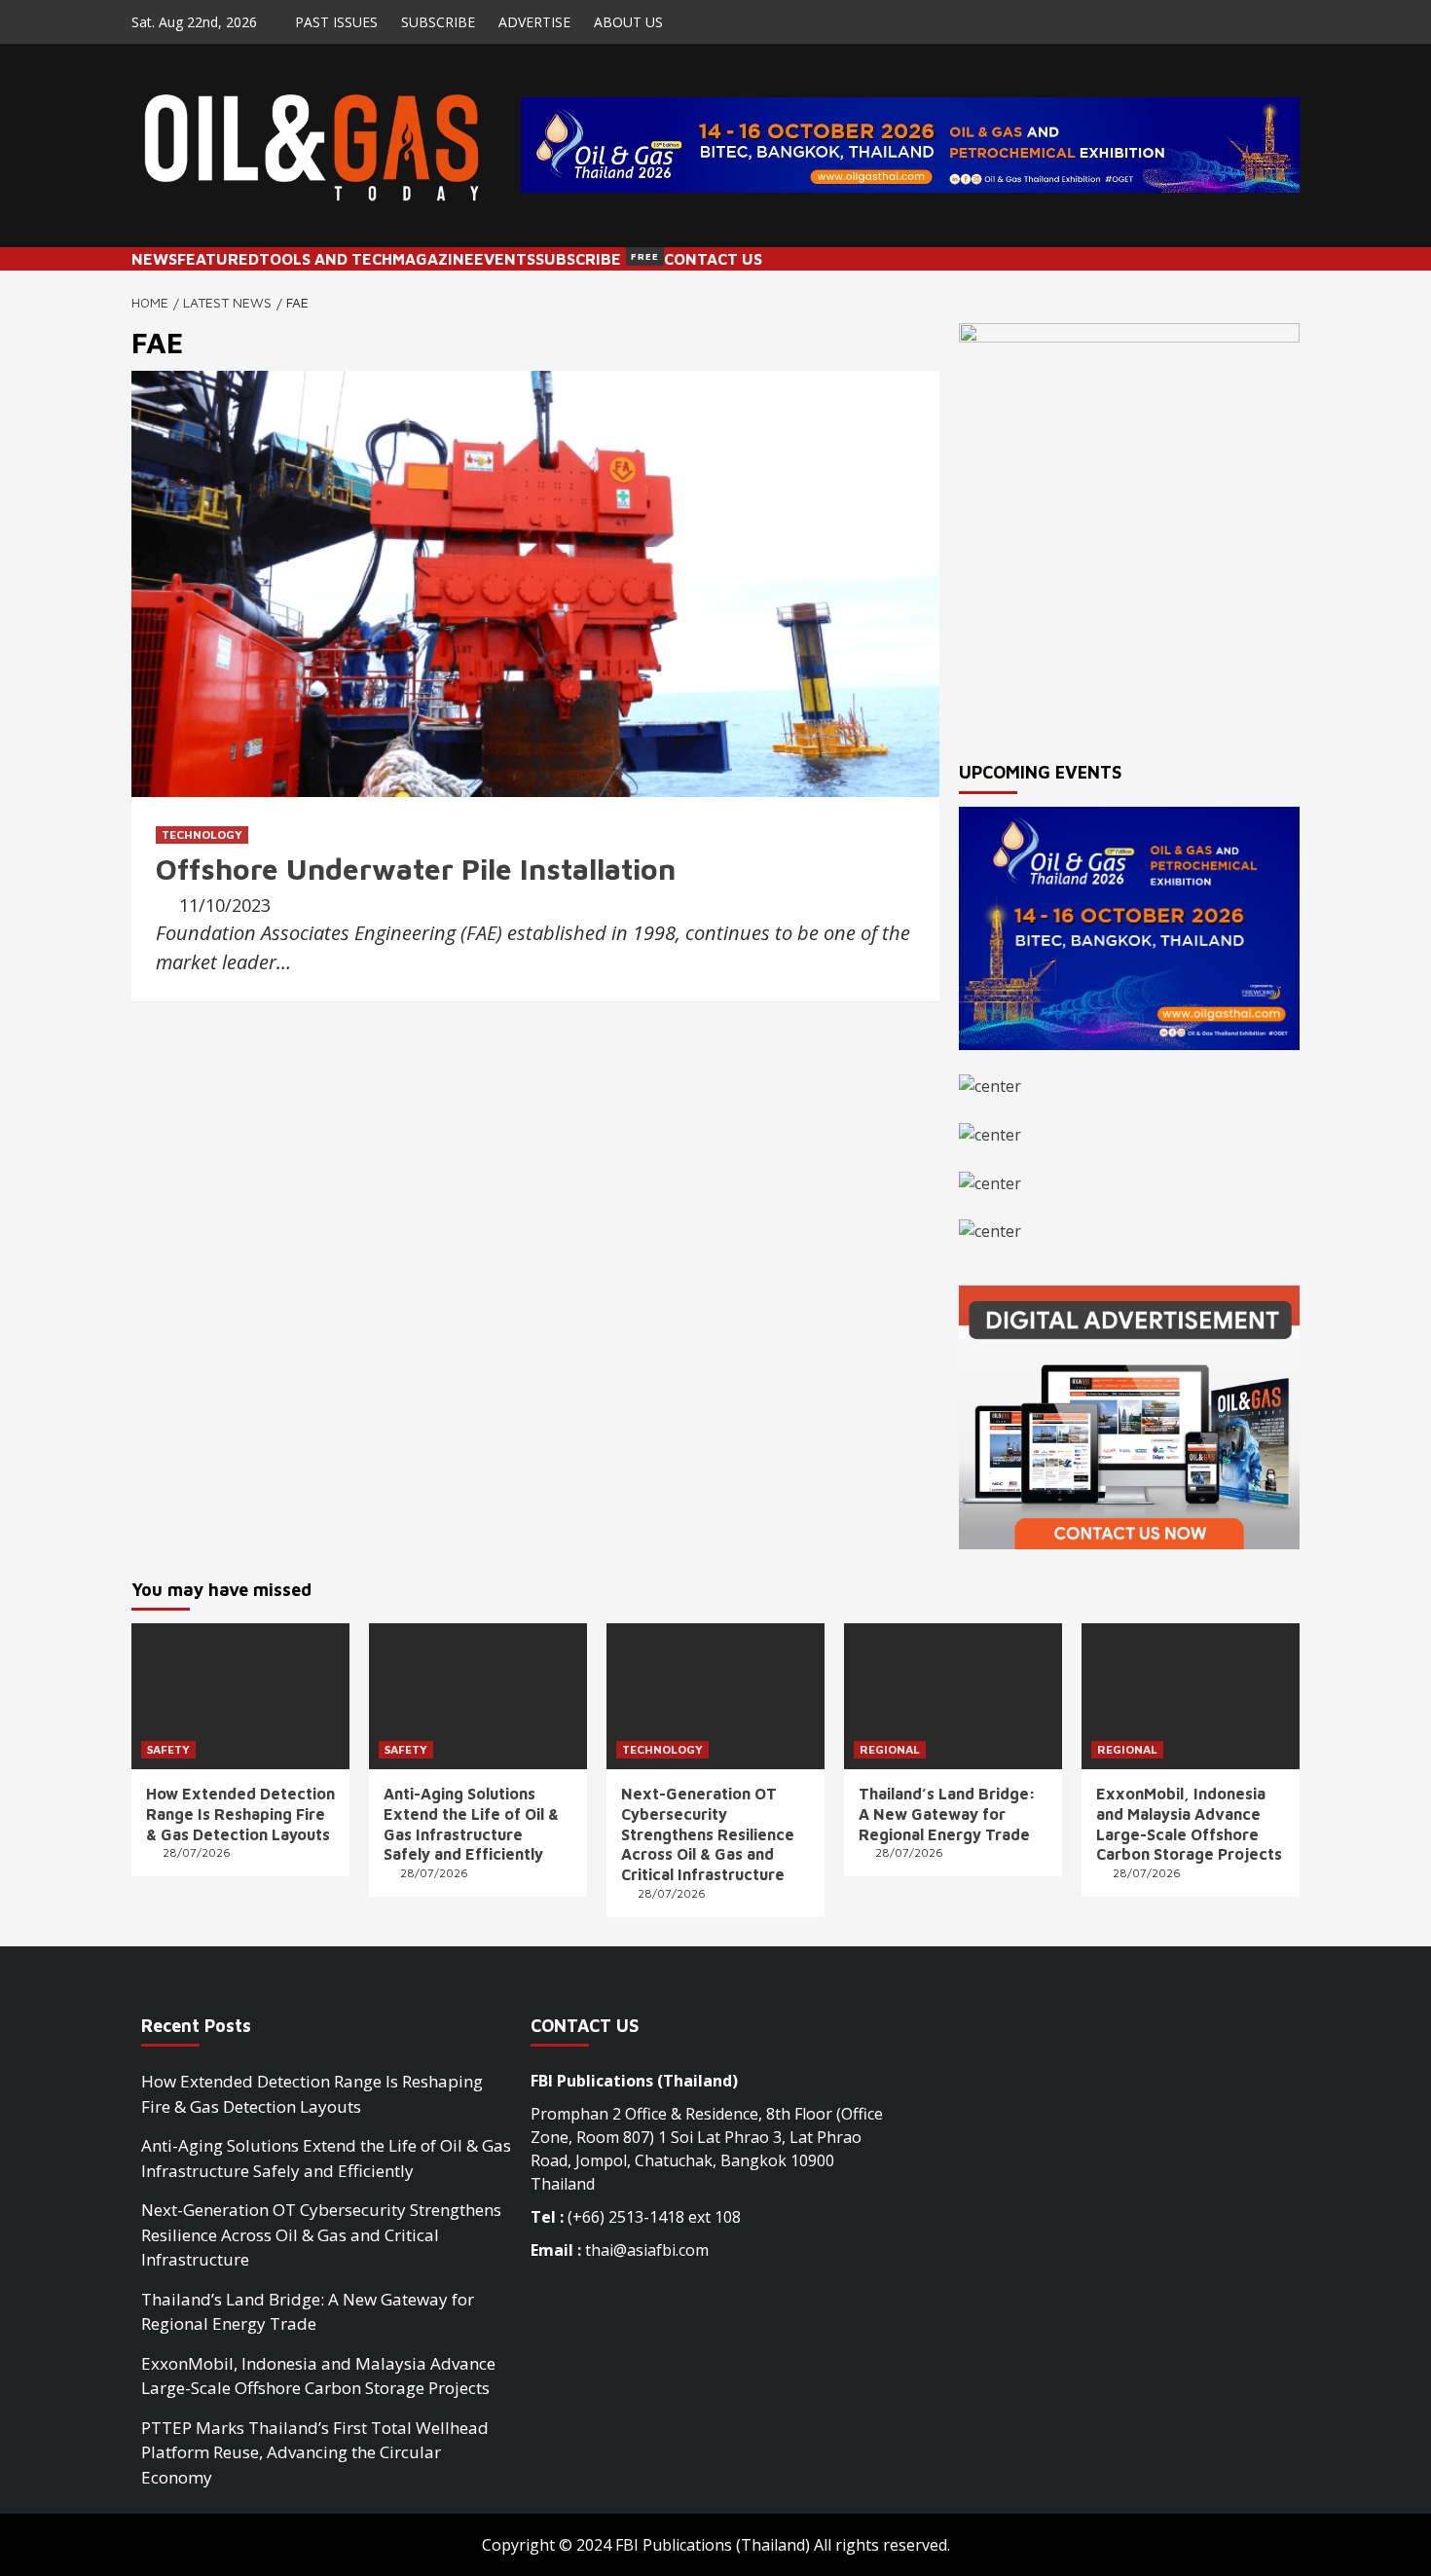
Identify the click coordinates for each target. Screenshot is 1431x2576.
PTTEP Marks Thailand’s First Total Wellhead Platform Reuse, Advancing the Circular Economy (315, 2452)
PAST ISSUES (336, 22)
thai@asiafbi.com (647, 2250)
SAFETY (168, 1749)
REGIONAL (890, 1749)
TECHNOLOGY (202, 834)
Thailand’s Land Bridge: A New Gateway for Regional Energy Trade (947, 1814)
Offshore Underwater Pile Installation (416, 869)
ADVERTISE (534, 22)
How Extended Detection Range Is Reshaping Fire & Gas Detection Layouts (240, 1814)
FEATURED (218, 259)
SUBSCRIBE (438, 22)
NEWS (154, 259)
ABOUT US (628, 22)
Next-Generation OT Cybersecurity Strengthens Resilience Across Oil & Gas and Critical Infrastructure (708, 1834)
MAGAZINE (433, 259)
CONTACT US (713, 259)
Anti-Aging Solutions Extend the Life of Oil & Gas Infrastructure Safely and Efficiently (326, 2158)
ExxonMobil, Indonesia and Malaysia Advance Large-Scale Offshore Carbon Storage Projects (318, 2376)
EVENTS (505, 259)
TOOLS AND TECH (326, 259)
